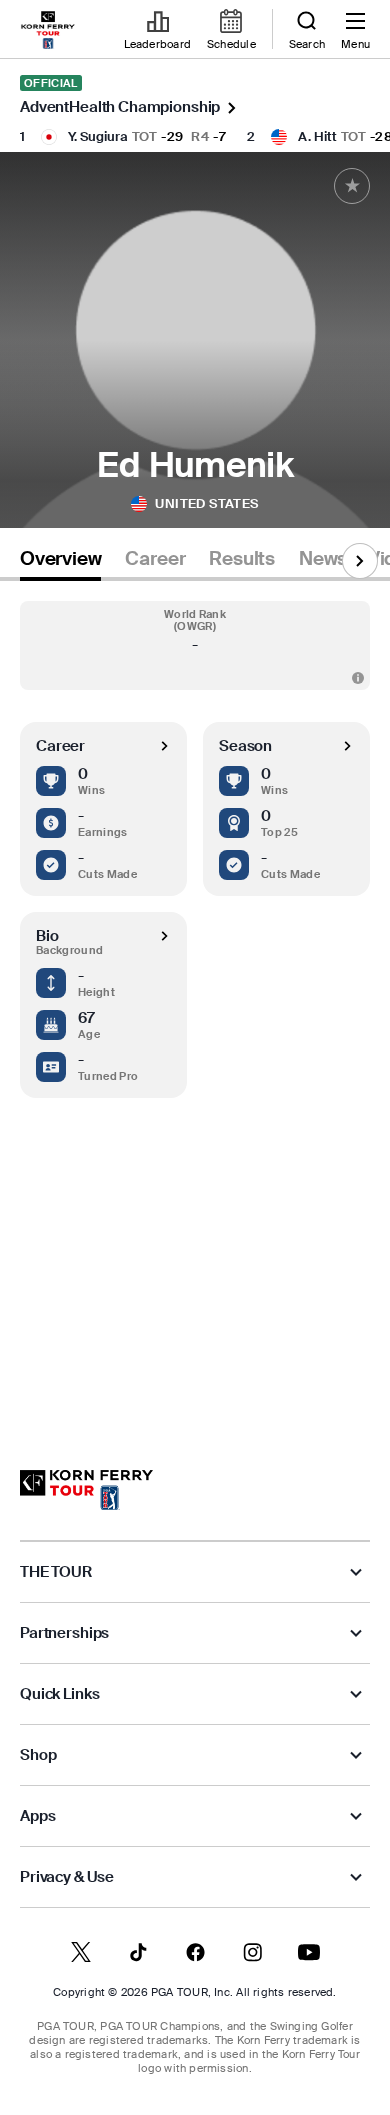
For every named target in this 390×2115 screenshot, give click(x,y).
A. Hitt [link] (317, 136)
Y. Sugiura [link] (98, 136)
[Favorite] (352, 186)
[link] (48, 30)
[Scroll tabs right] (360, 561)
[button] (195, 645)
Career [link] (155, 559)
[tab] (60, 562)
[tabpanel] (195, 1005)
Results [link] (242, 559)
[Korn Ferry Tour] (86, 1490)
